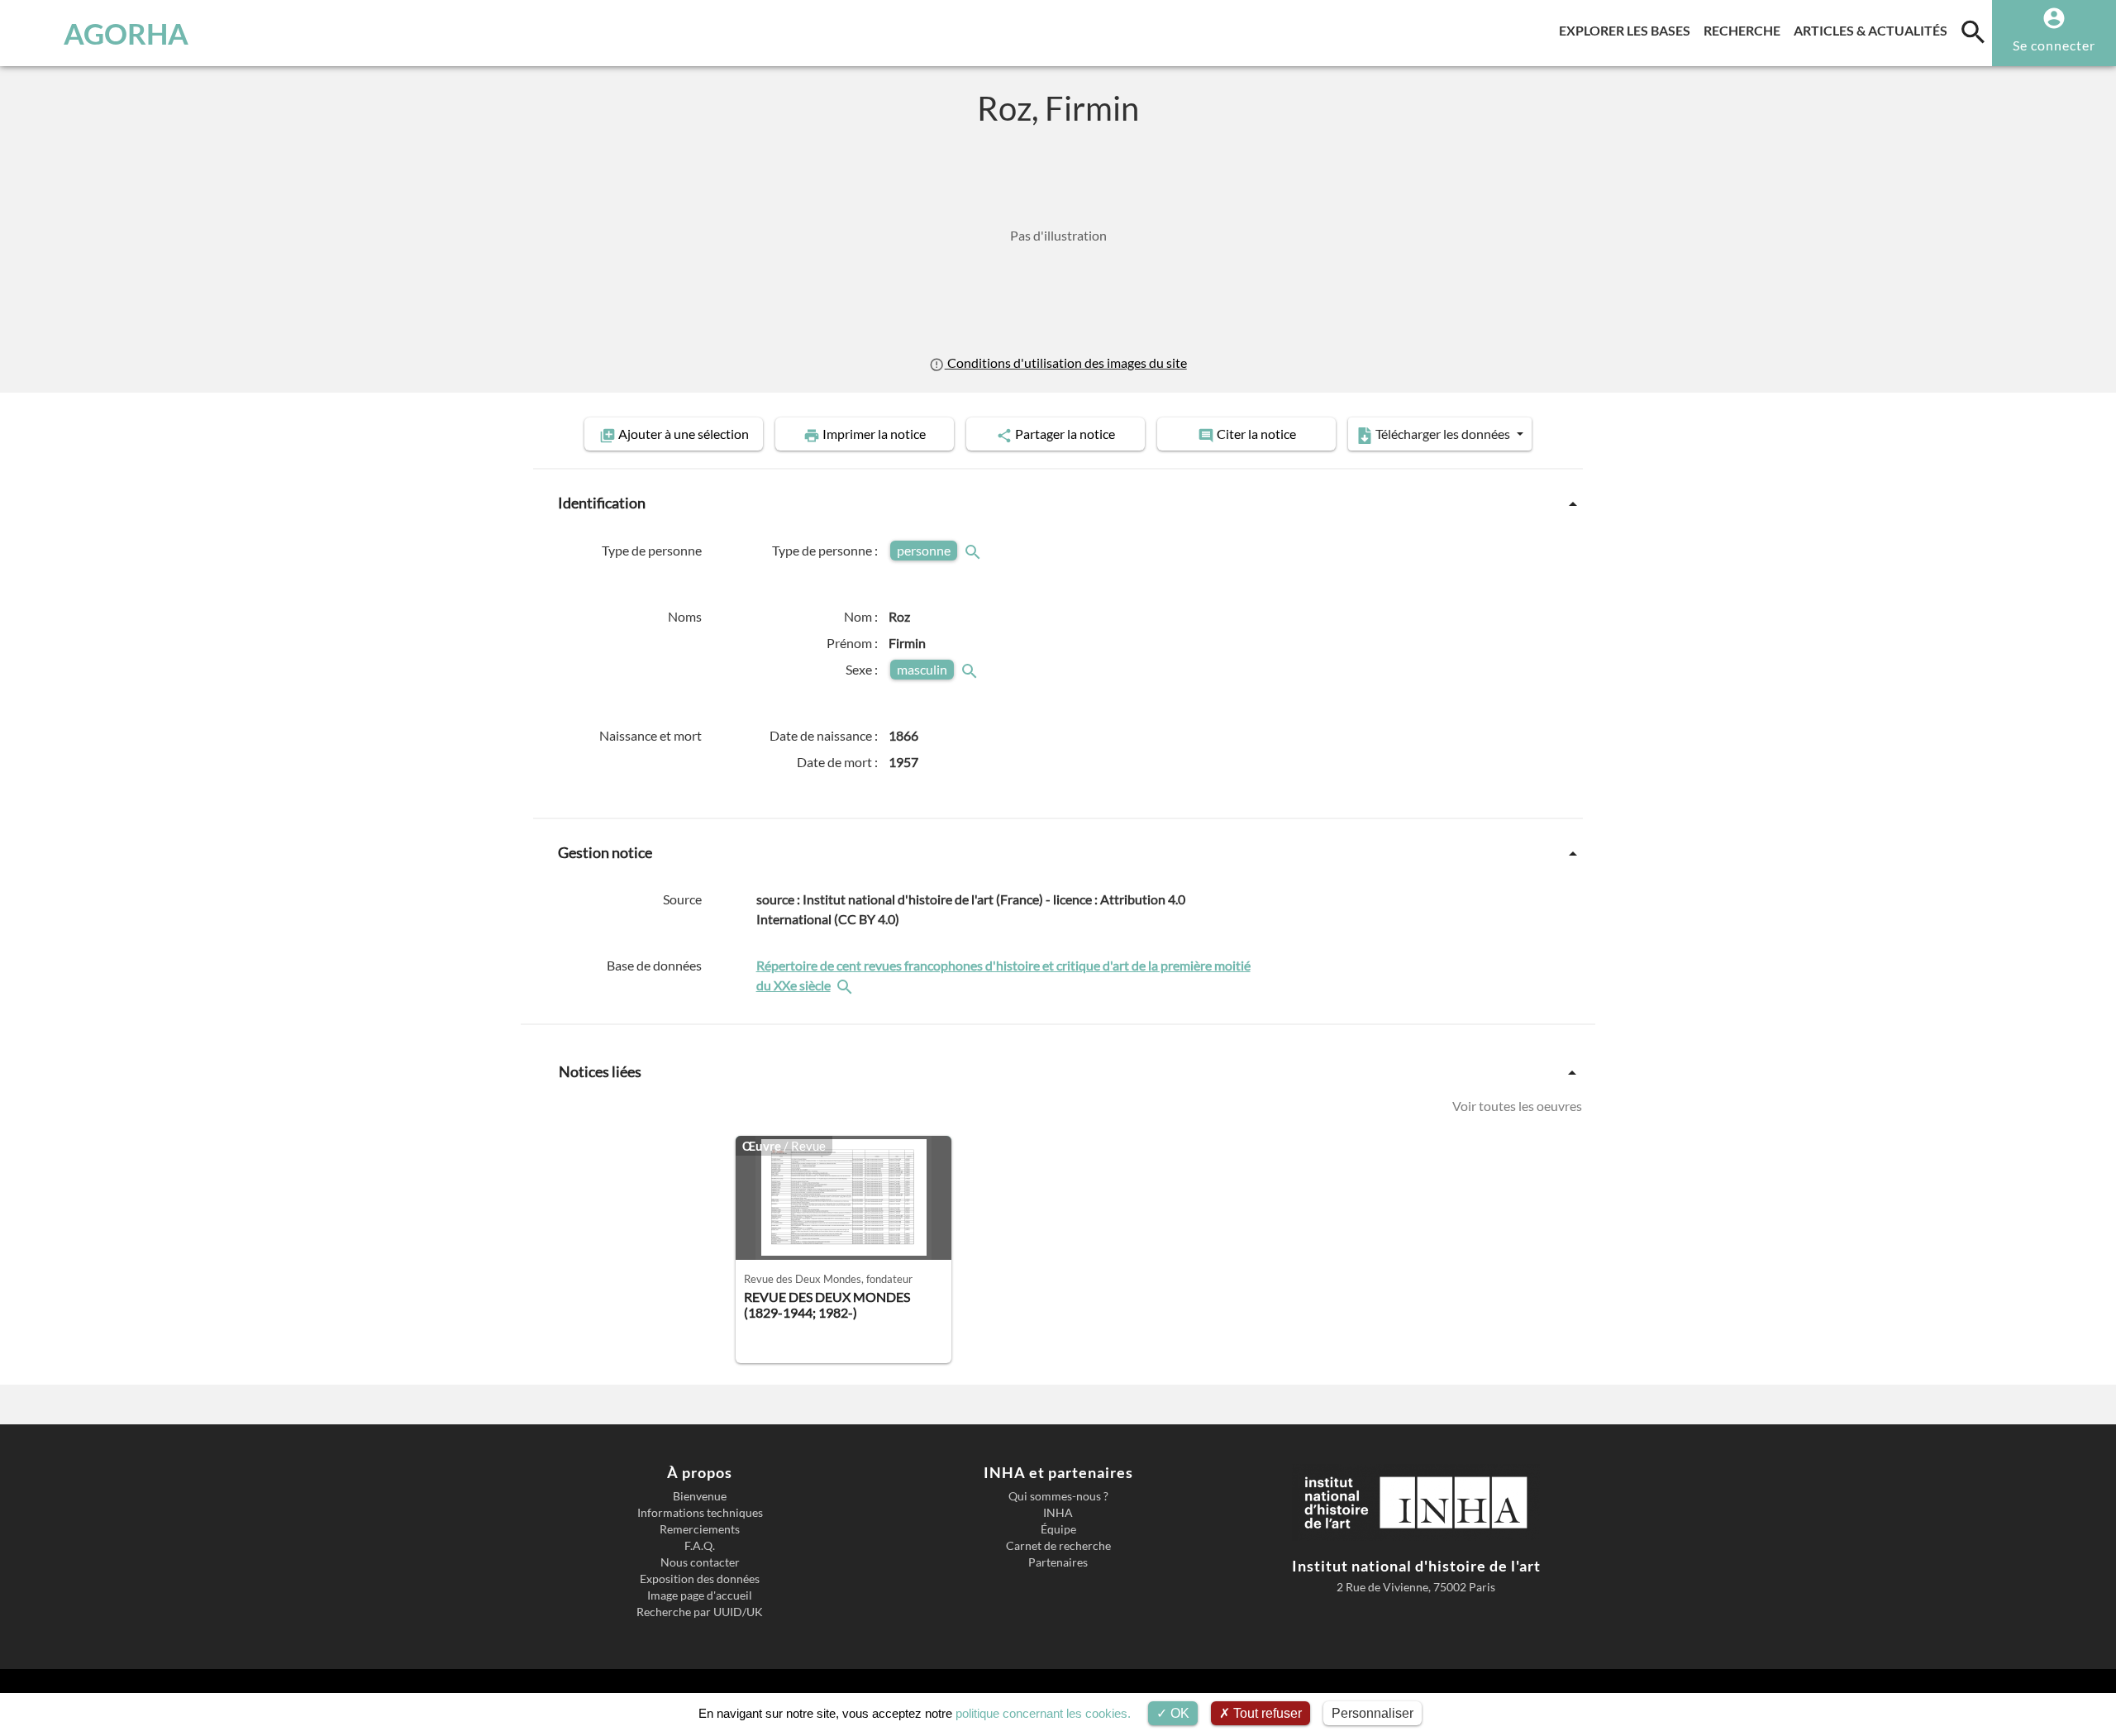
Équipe (1058, 1529)
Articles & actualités (1874, 30)
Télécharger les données (1443, 434)
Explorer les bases (1628, 30)
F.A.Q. (700, 1546)
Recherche (1745, 30)
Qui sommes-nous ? (1058, 1496)
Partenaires (1058, 1562)
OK (1178, 1713)
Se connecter (2054, 45)
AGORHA (126, 33)
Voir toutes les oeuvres (1517, 1106)
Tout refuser (1266, 1713)
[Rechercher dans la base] (846, 985)
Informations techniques (700, 1513)
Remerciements (700, 1529)
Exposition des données (700, 1579)
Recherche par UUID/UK (700, 1612)
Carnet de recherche (1058, 1546)
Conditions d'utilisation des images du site (1065, 362)
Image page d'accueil (700, 1595)
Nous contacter (700, 1562)
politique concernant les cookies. (1043, 1713)
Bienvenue (700, 1496)
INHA (1058, 1513)
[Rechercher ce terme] (975, 550)
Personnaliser (1373, 1713)
